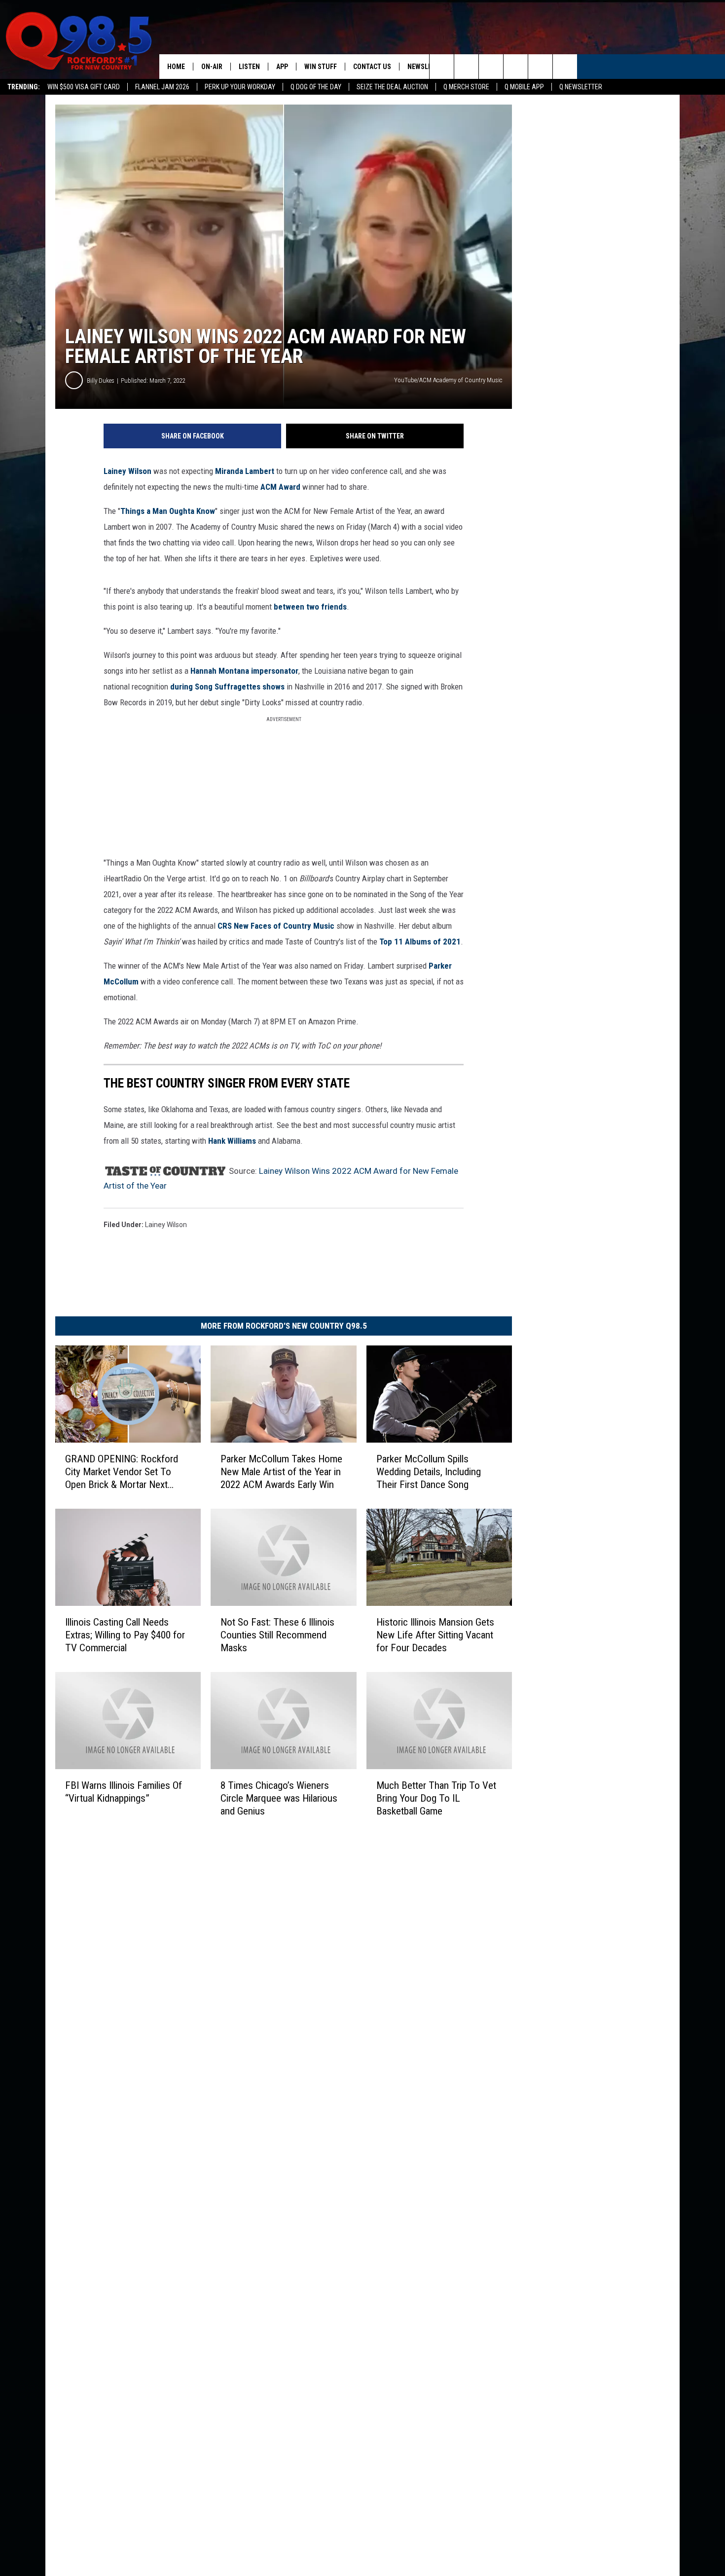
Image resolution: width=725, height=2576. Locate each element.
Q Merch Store (466, 87)
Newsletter (427, 67)
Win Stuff (321, 67)
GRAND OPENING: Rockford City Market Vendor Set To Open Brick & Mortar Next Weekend (122, 1472)
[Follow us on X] (540, 67)
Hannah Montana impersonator (244, 671)
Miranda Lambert (245, 471)
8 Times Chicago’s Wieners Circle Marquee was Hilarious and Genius (279, 1798)
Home (176, 67)
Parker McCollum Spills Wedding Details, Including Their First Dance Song (429, 1472)
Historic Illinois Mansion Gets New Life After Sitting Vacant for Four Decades (435, 1635)
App (282, 67)
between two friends (310, 607)
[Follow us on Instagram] (516, 67)
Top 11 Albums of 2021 (420, 942)
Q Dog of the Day (316, 87)
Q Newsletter (581, 87)
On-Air (212, 67)
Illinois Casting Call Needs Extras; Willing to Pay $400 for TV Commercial (125, 1635)
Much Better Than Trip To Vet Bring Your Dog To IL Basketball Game (436, 1798)
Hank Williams (232, 1141)
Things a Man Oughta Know (168, 511)
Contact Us (372, 67)
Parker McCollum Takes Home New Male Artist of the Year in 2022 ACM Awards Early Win (281, 1472)
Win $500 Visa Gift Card (84, 87)
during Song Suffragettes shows (227, 687)
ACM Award (280, 487)
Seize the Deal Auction (392, 87)
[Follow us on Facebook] (491, 67)
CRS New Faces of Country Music (276, 926)
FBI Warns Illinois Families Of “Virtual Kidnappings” (124, 1792)
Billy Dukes (101, 381)
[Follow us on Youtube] (565, 67)
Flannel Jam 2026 (162, 87)
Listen (249, 67)
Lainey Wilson (127, 471)
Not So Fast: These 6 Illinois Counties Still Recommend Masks (277, 1635)
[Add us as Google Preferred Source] (466, 67)
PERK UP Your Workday (240, 87)
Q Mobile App (524, 87)
